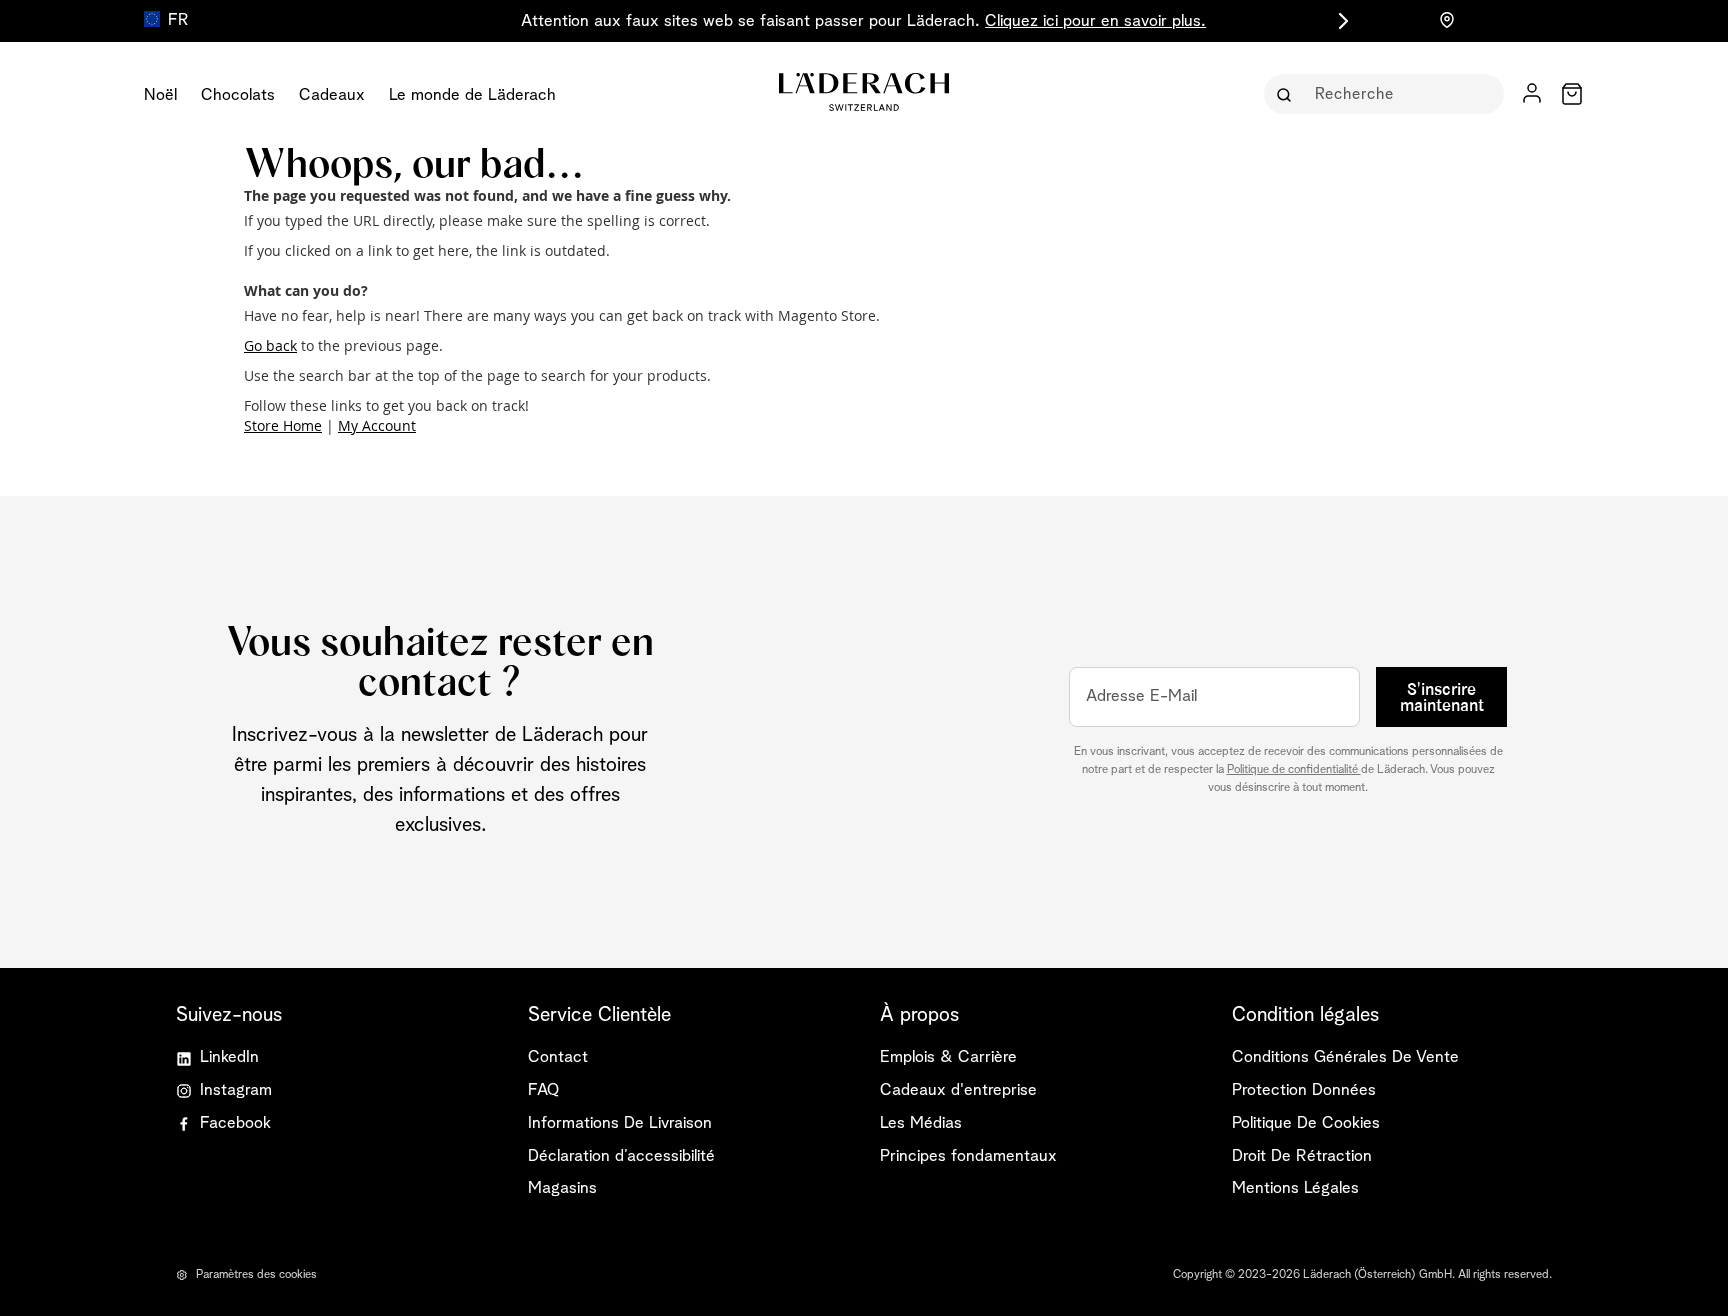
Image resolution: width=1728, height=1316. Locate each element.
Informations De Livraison (620, 1123)
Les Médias (921, 1123)
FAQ (543, 1090)
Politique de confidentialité (1294, 770)
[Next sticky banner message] (1340, 21)
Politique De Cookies (1306, 1123)
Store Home (283, 425)
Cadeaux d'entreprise (958, 1090)
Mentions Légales (1295, 1188)
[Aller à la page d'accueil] (864, 92)
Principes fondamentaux (968, 1156)
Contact (558, 1057)
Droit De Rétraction (1302, 1156)
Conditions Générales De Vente (1345, 1057)
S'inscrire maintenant (1442, 697)
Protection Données (1304, 1090)
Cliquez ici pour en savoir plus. (1095, 21)
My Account (377, 425)
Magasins (562, 1188)
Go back (270, 345)
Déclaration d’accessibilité (621, 1156)
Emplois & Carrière (948, 1057)
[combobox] (1398, 94)
